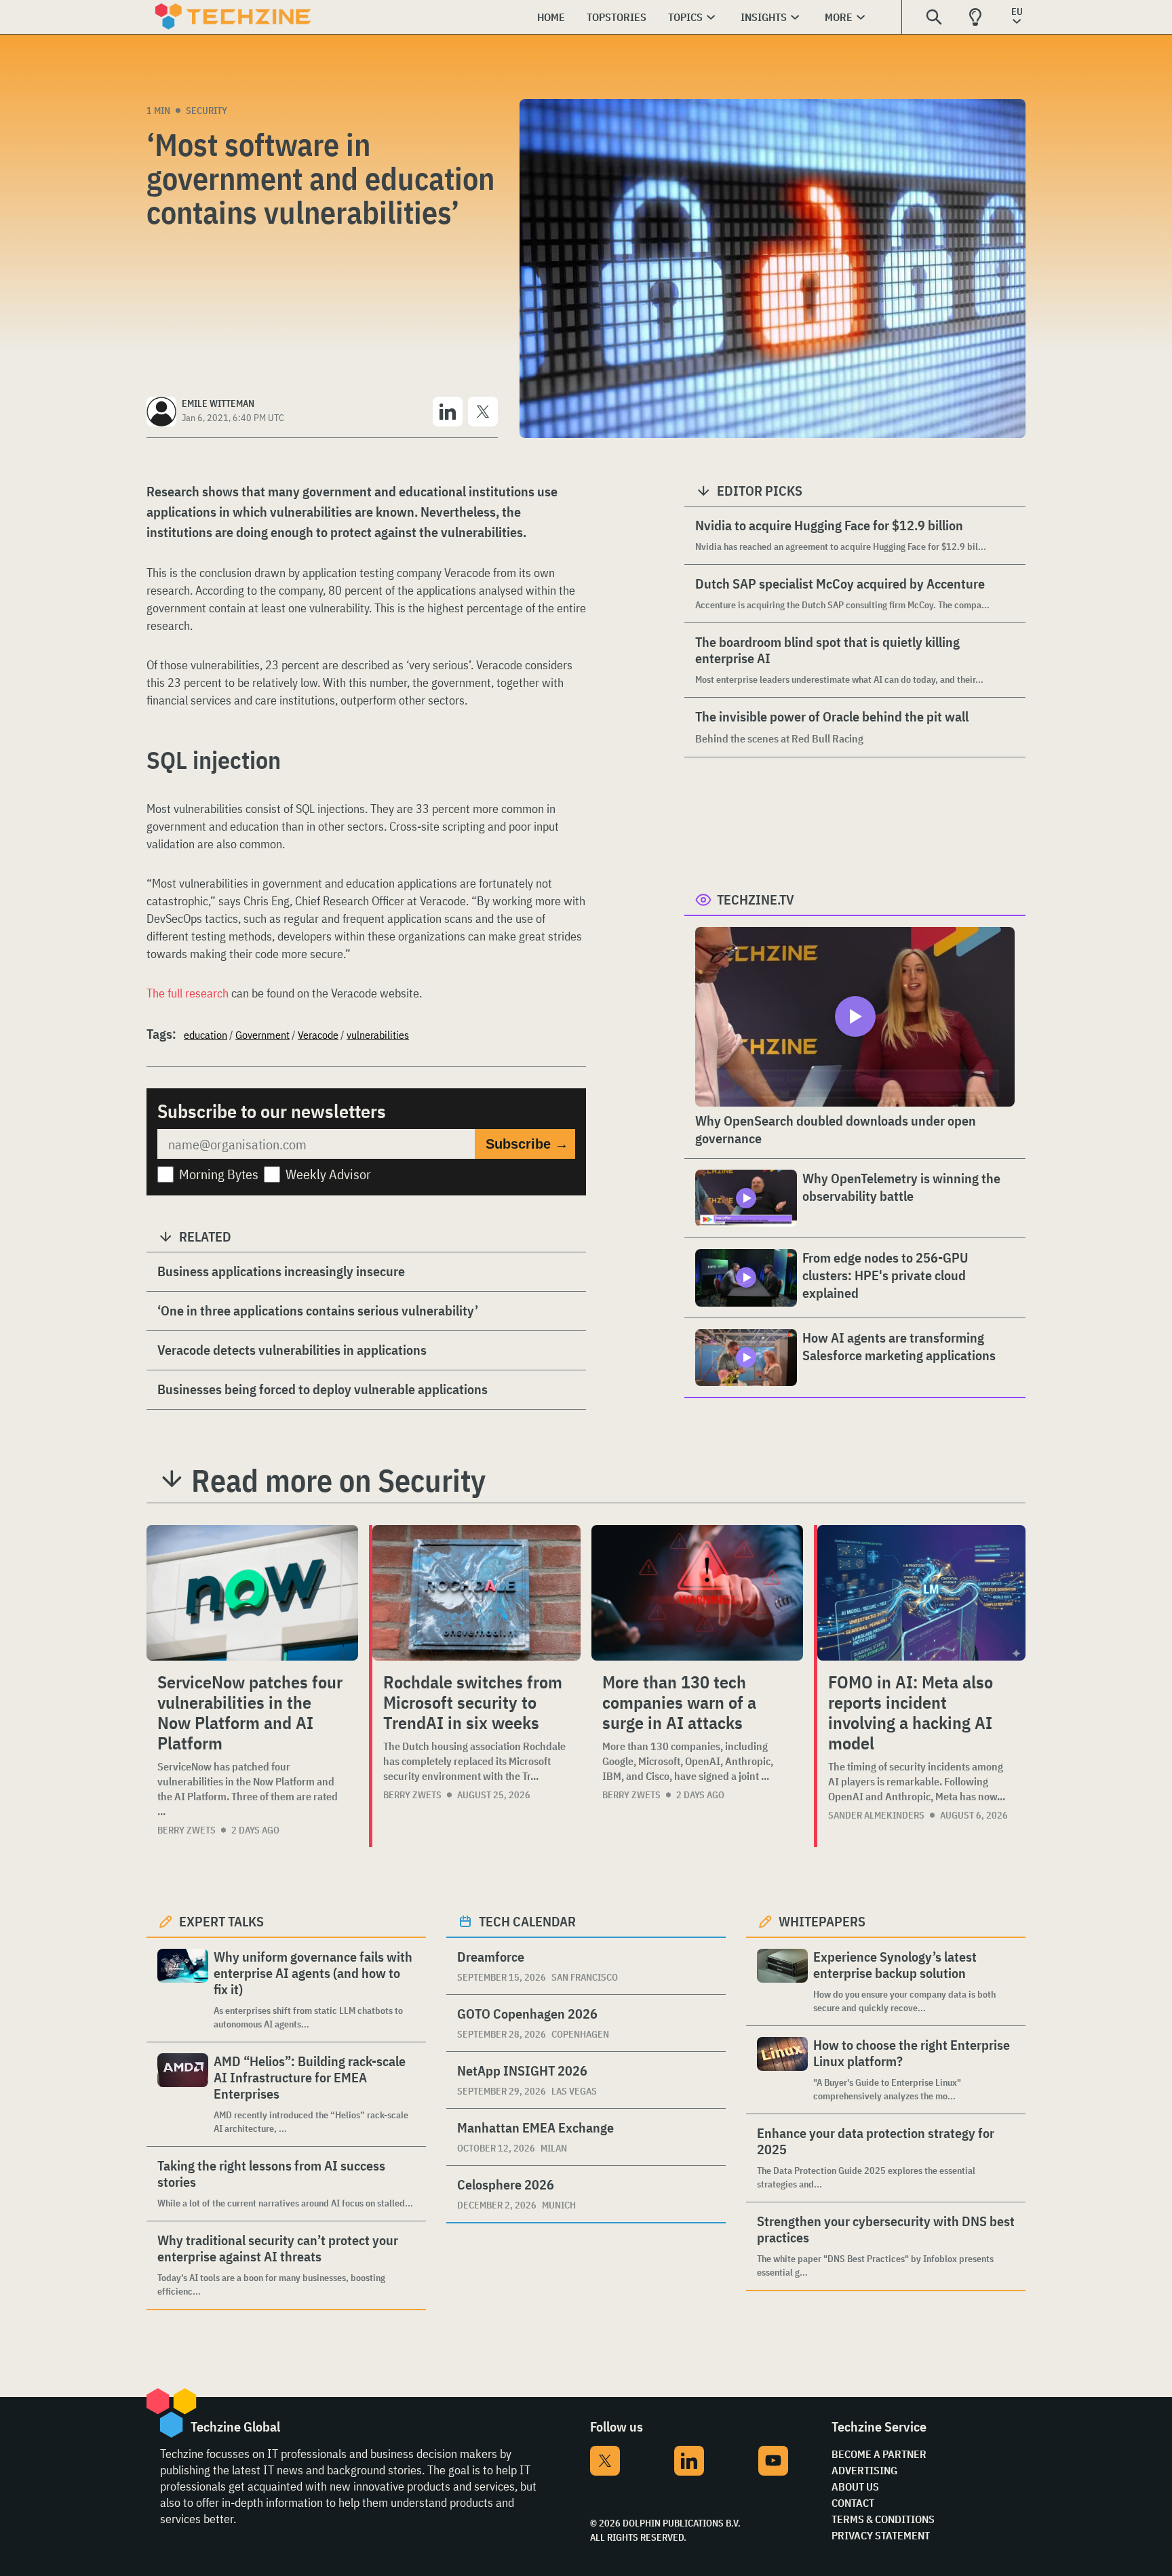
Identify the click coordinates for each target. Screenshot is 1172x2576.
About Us (855, 2486)
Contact (853, 2503)
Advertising (864, 2470)
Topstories (617, 17)
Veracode (318, 1035)
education (206, 1035)
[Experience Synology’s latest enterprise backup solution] (782, 1982)
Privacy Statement (881, 2535)
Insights (764, 17)
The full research (188, 993)
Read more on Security (338, 1480)
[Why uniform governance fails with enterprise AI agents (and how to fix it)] (183, 1990)
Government (262, 1035)
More (839, 17)
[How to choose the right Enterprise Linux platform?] (782, 2070)
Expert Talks (221, 1921)
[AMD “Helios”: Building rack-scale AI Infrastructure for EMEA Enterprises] (183, 2094)
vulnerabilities (378, 1035)
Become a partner (879, 2454)
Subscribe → (527, 1144)
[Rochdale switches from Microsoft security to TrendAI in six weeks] (476, 1593)
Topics (685, 17)
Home (551, 17)
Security (207, 111)
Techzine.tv (756, 899)
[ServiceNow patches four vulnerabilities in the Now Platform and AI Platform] (252, 1593)
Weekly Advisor (328, 1174)
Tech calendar (527, 1921)
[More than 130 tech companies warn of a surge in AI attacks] (697, 1593)
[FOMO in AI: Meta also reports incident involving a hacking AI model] (921, 1593)
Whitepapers (822, 1921)
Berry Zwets (187, 1830)
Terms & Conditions (883, 2519)
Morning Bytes (219, 1174)
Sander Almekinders (876, 1815)
